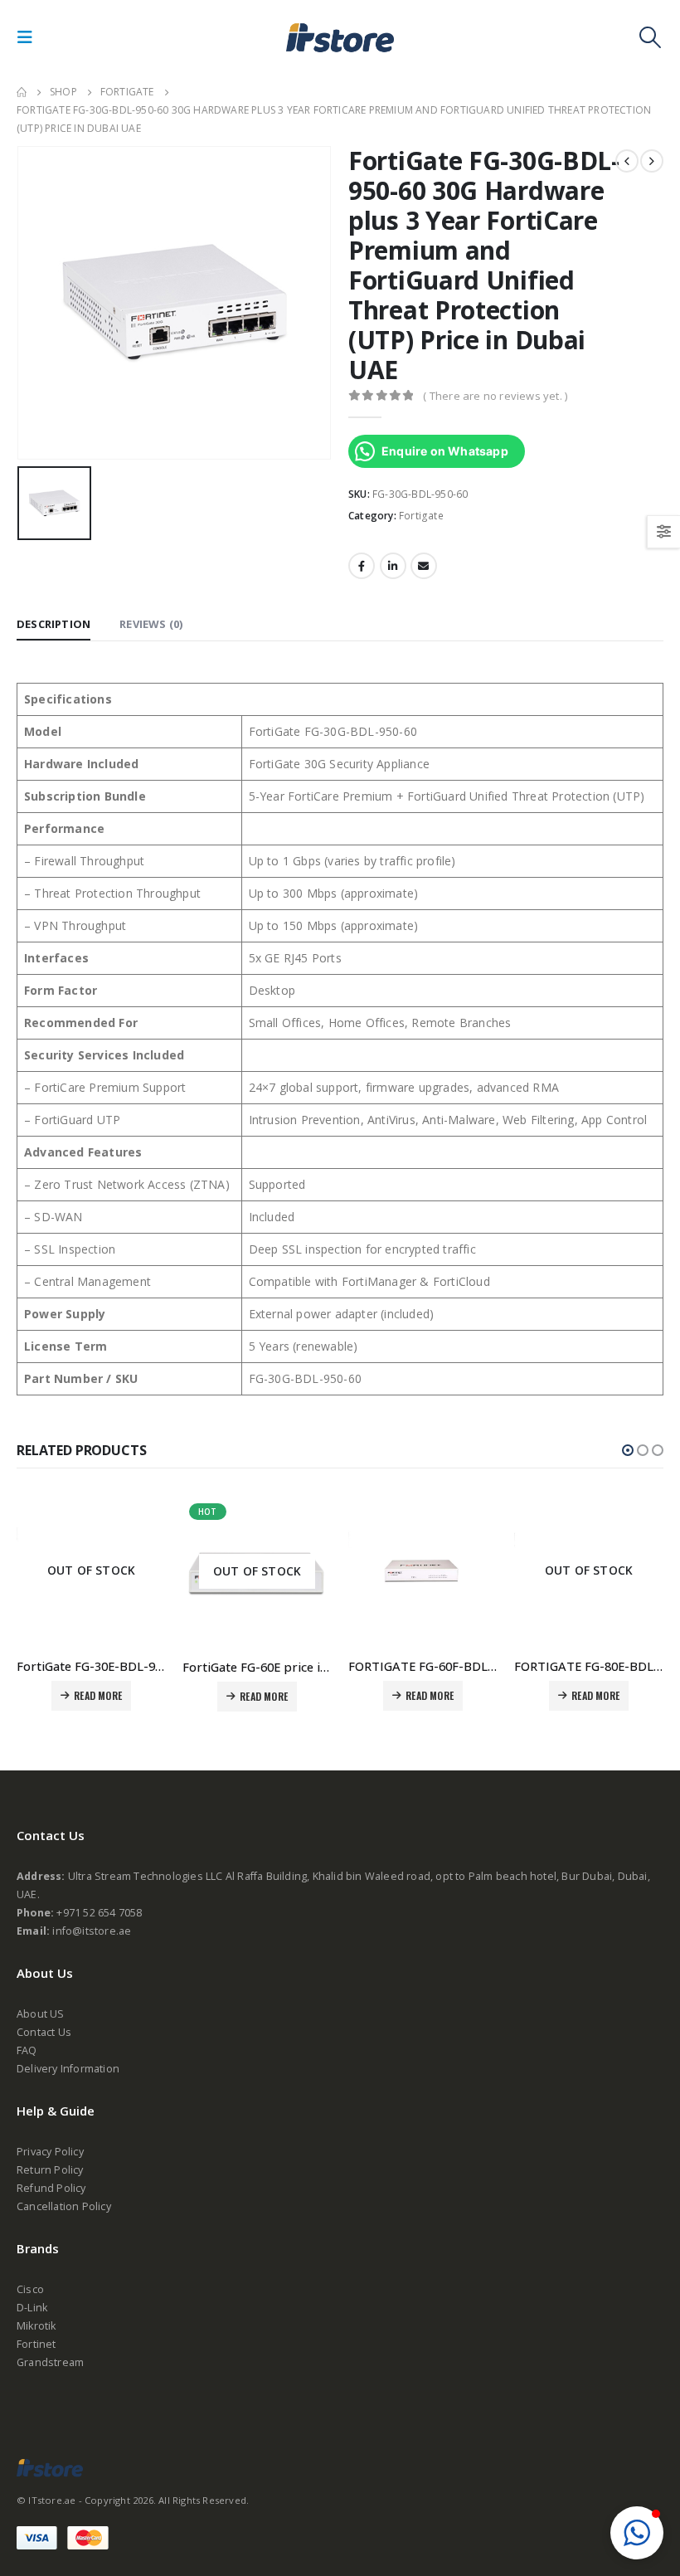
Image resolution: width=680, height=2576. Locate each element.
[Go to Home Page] (22, 92)
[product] (423, 1571)
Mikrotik (36, 2326)
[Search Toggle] (651, 37)
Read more (98, 1695)
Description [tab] (53, 624)
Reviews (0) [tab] (151, 624)
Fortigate (421, 516)
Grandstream (50, 2362)
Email (424, 566)
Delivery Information (68, 2069)
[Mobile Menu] (30, 37)
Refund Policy (51, 2188)
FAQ (27, 2050)
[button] (628, 1450)
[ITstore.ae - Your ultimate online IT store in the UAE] (340, 37)
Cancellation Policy (64, 2206)
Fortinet (36, 2344)
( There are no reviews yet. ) (495, 396)
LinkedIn (393, 566)
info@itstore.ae (92, 1931)
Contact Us (44, 2032)
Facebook (362, 566)
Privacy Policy (50, 2152)
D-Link (32, 2308)
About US (41, 2014)
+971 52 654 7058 (99, 1913)
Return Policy (50, 2170)
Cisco (30, 2289)
